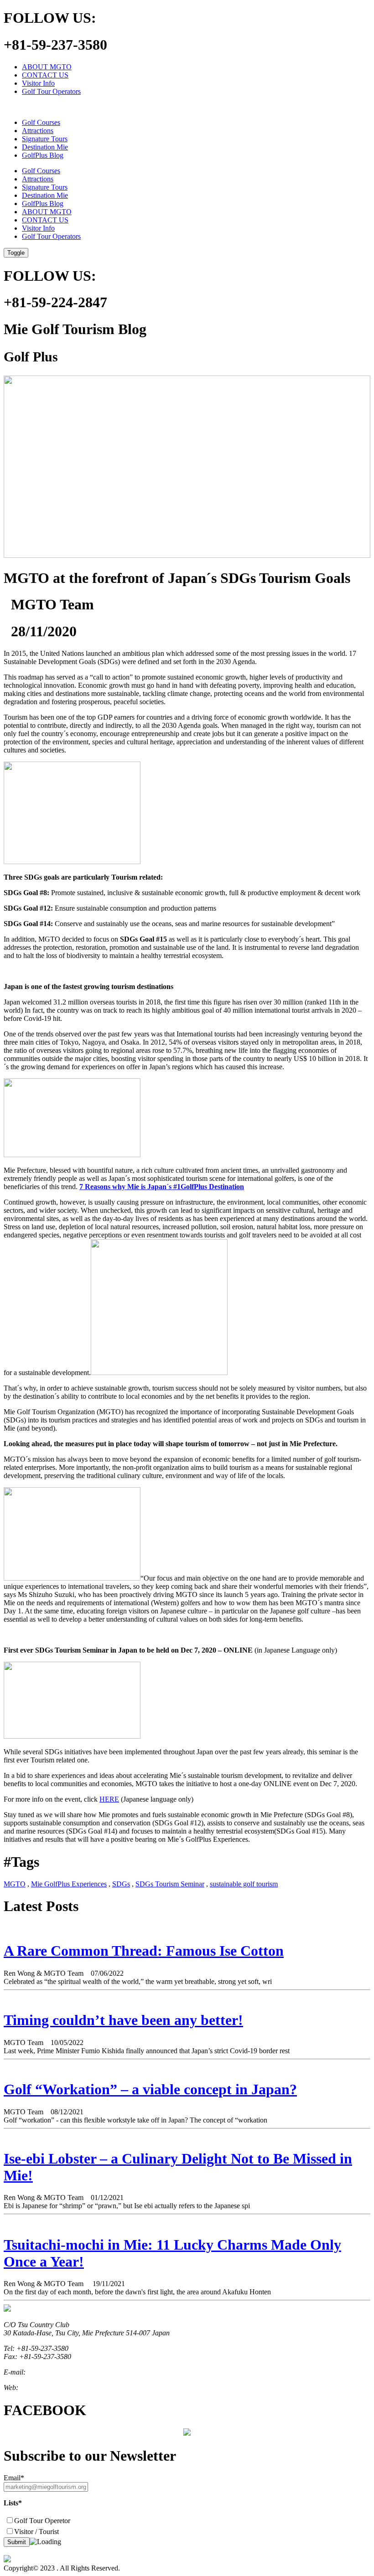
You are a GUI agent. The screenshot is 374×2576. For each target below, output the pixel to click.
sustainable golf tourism (244, 1884)
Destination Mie (45, 147)
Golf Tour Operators (51, 91)
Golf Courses (41, 122)
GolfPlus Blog (43, 155)
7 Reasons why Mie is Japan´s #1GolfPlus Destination (162, 1187)
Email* (14, 2478)
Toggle (16, 253)
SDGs (121, 1884)
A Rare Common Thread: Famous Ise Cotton (144, 1951)
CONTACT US (45, 75)
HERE (109, 1799)
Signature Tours (45, 139)
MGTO (15, 1884)
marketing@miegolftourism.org (73, 2372)
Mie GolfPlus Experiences (69, 1884)
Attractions (38, 131)
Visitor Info (38, 83)
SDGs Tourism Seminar (170, 1884)
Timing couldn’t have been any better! (123, 2020)
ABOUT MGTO (47, 67)
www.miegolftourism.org (56, 2388)
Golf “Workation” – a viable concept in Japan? (150, 2089)
